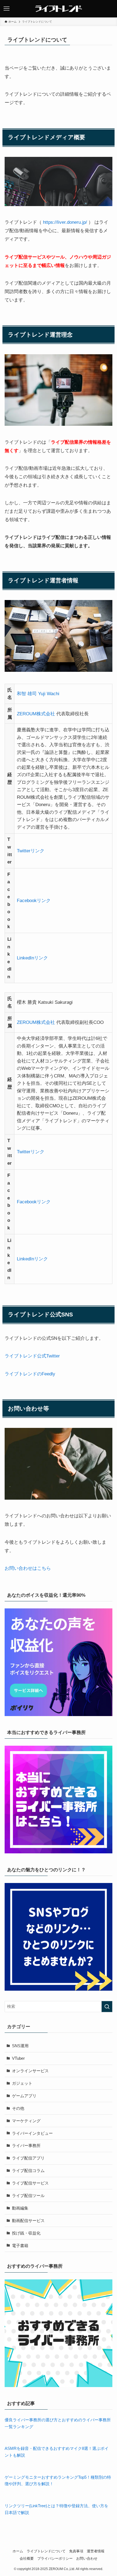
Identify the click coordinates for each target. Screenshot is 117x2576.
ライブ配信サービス (30, 2183)
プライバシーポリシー (55, 2558)
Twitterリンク (31, 851)
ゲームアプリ (24, 2096)
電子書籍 (20, 2246)
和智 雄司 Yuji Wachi (38, 694)
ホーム (18, 2551)
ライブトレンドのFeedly (30, 1374)
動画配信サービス (28, 2221)
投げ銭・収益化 (26, 2233)
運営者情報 (96, 2551)
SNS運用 (20, 2046)
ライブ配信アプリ (28, 2158)
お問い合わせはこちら (28, 1568)
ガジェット (22, 2083)
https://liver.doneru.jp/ (64, 222)
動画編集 (20, 2208)
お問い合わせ (87, 2558)
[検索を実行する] (107, 2007)
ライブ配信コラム (28, 2171)
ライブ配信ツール (28, 2196)
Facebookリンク (34, 900)
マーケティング (26, 2121)
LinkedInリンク (32, 958)
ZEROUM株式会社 (36, 714)
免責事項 (76, 2551)
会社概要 (27, 2558)
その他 (18, 2108)
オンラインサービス (30, 2071)
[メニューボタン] (7, 9)
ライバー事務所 (26, 2145)
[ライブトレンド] (59, 9)
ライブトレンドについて (46, 2551)
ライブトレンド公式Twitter (32, 1356)
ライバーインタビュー (32, 2133)
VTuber (18, 2058)
